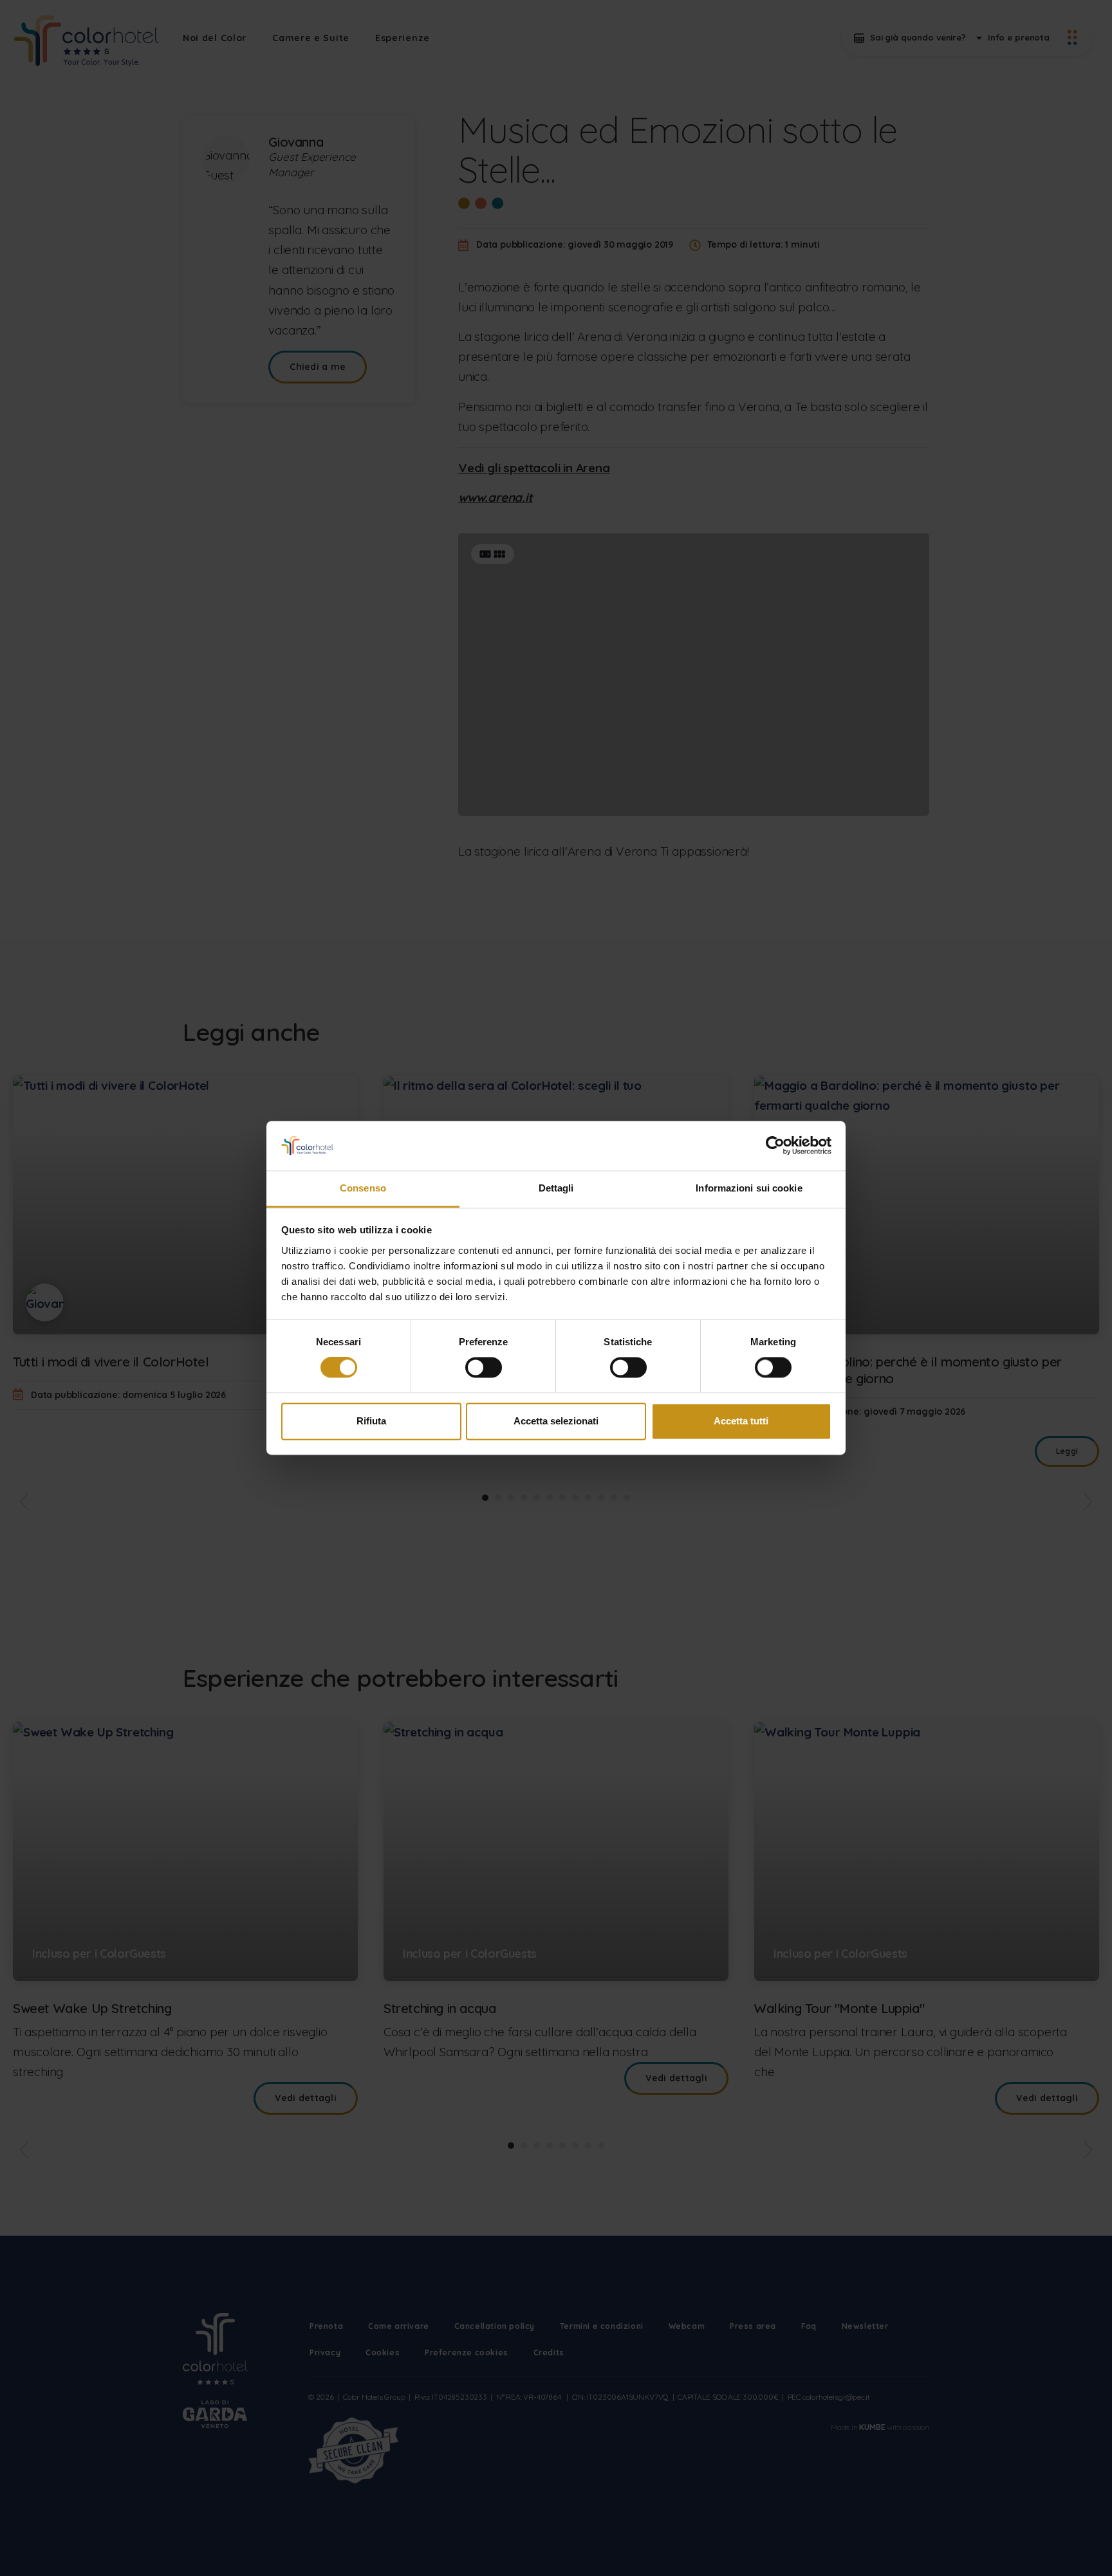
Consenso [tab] (363, 1188)
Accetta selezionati (556, 1421)
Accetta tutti (741, 1421)
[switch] (484, 1368)
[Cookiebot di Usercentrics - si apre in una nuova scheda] (775, 1146)
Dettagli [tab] (556, 1188)
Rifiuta (371, 1421)
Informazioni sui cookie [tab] (749, 1188)
